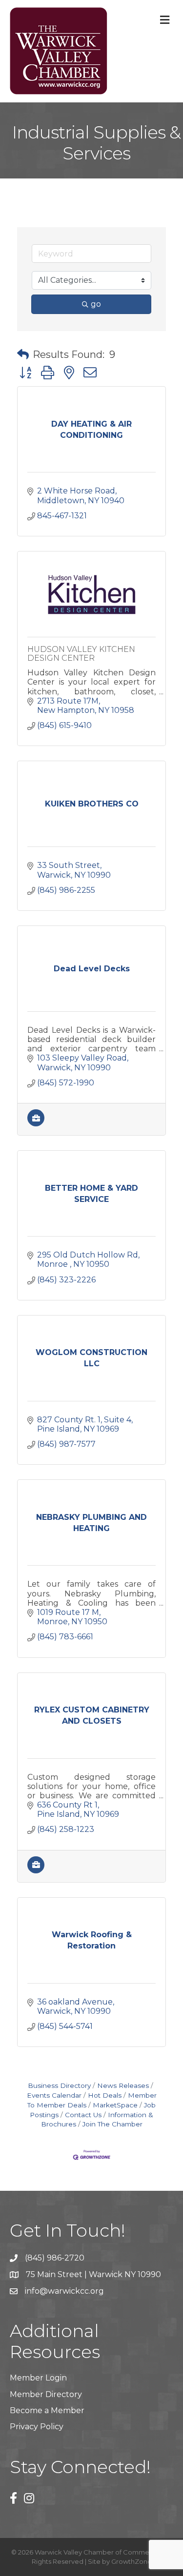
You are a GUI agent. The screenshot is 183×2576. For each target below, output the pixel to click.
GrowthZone (132, 2561)
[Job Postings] (36, 1124)
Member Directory (46, 2394)
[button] (23, 354)
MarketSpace (115, 2105)
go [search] (96, 304)
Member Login (38, 2378)
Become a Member (47, 2410)
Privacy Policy (37, 2427)
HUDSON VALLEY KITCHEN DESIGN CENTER (81, 654)
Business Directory (59, 2085)
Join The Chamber (112, 2124)
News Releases (123, 2085)
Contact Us (83, 2115)
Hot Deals (105, 2095)
